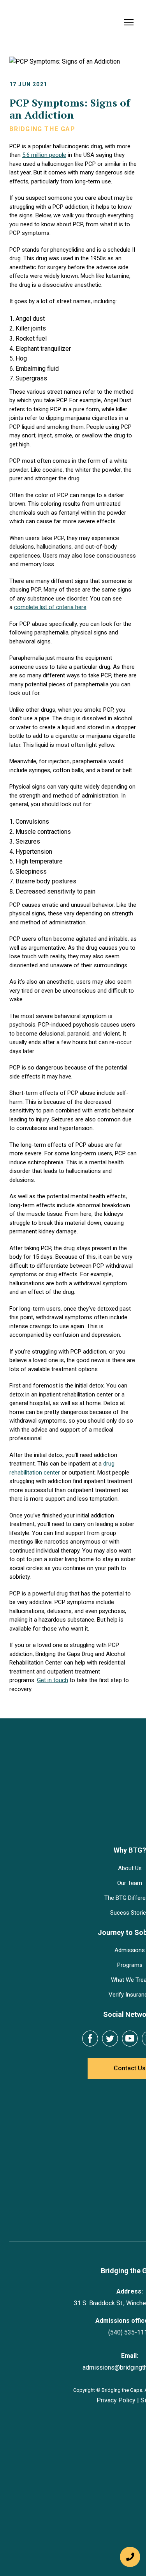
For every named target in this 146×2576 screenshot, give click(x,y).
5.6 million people (44, 155)
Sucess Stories (73, 1913)
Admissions (73, 1950)
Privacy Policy (59, 2346)
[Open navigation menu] (129, 22)
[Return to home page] (45, 22)
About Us (73, 1868)
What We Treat (73, 1980)
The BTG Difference (73, 1898)
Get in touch (53, 1680)
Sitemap (95, 2346)
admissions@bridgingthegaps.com (73, 2313)
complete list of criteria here (50, 607)
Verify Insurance (73, 1995)
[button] (33, 2039)
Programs (73, 1965)
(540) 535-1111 (73, 2278)
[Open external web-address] (73, 2165)
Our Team (73, 1883)
